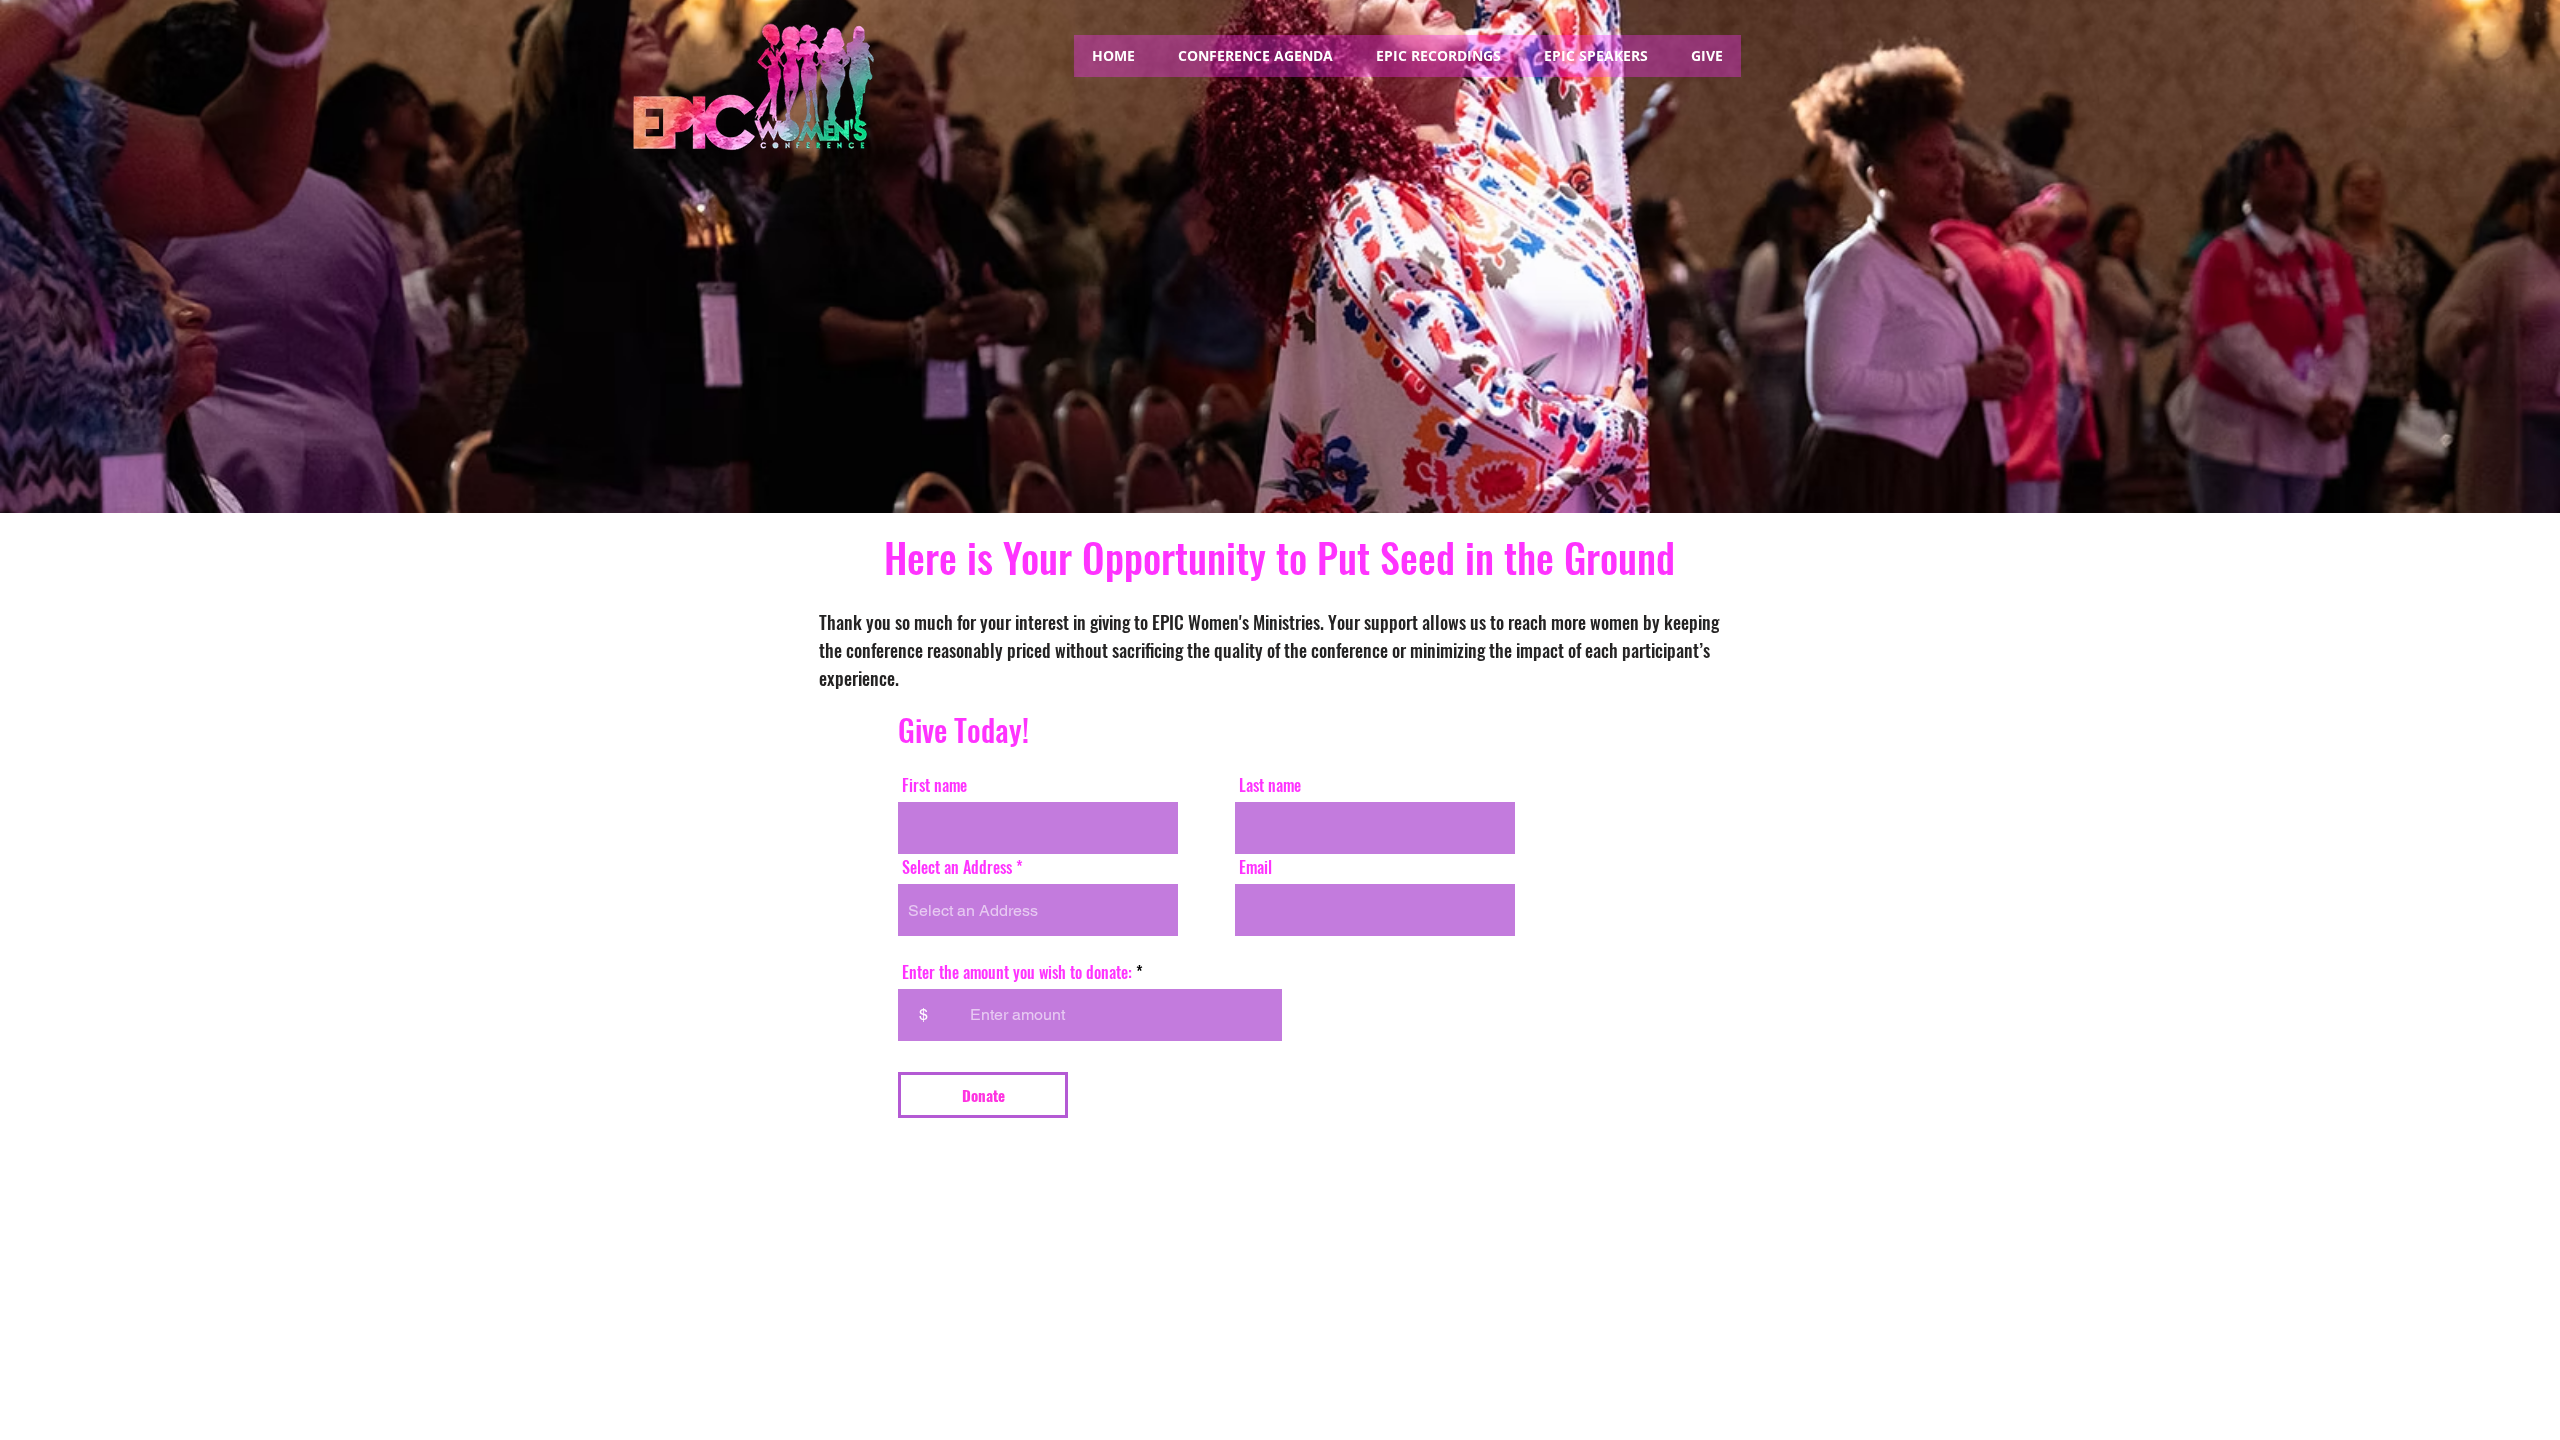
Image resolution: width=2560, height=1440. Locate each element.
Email (1255, 867)
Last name (1270, 785)
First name (934, 785)
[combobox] (1038, 910)
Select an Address (957, 867)
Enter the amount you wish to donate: (1017, 972)
